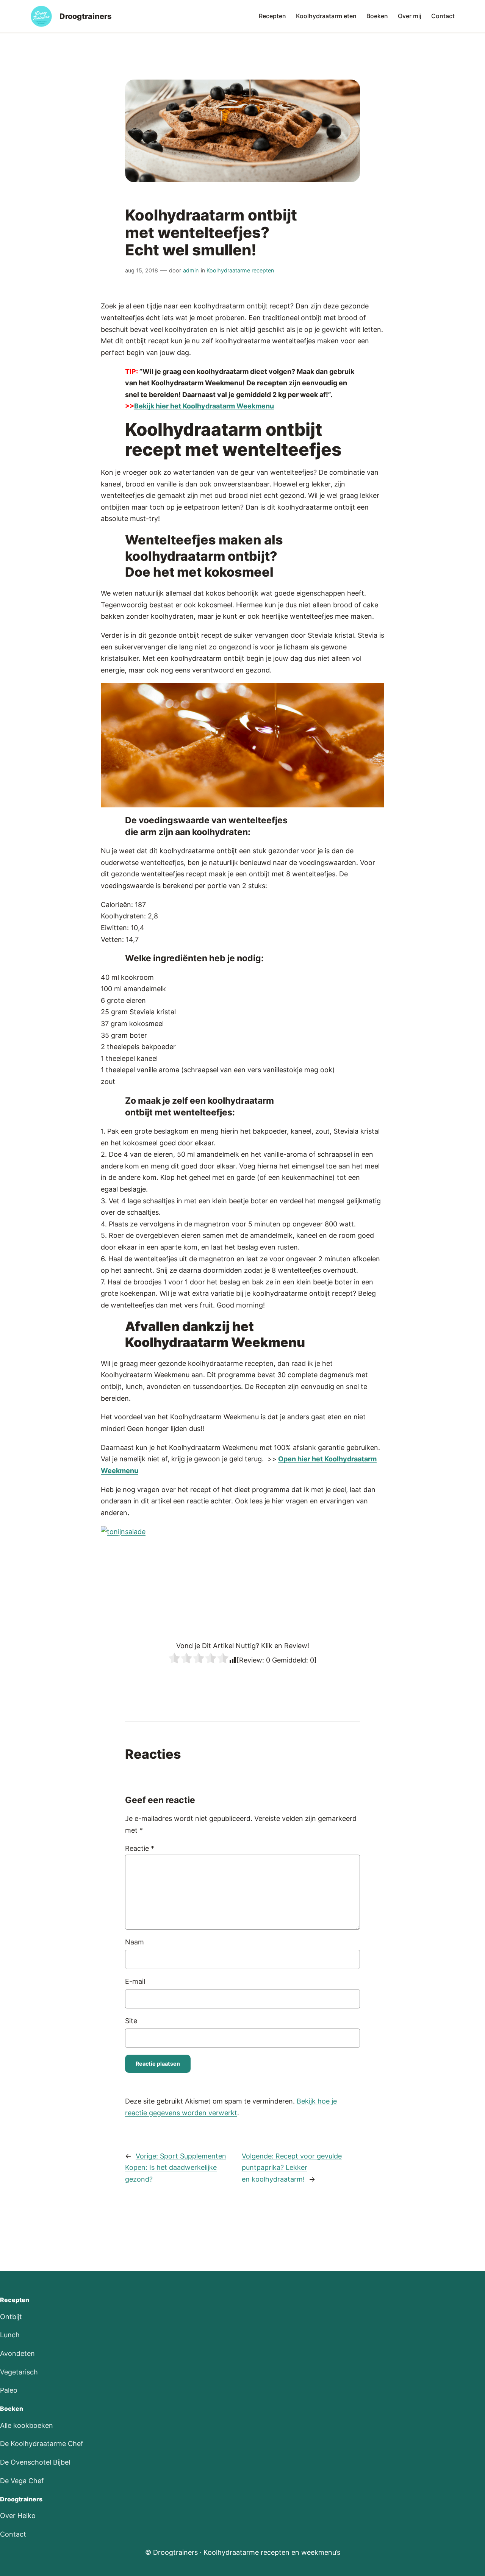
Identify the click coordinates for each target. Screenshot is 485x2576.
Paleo (9, 2390)
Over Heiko (18, 2516)
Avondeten (17, 2353)
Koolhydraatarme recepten (240, 270)
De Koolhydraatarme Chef (42, 2444)
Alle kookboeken (27, 2425)
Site (131, 2021)
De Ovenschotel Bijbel (35, 2462)
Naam (135, 1942)
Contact (13, 2534)
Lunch (10, 2335)
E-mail (135, 1981)
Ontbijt (11, 2317)
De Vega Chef (22, 2481)
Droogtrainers (86, 16)
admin (191, 270)
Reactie (140, 1848)
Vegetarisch (19, 2372)
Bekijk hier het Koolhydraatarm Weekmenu (204, 406)
